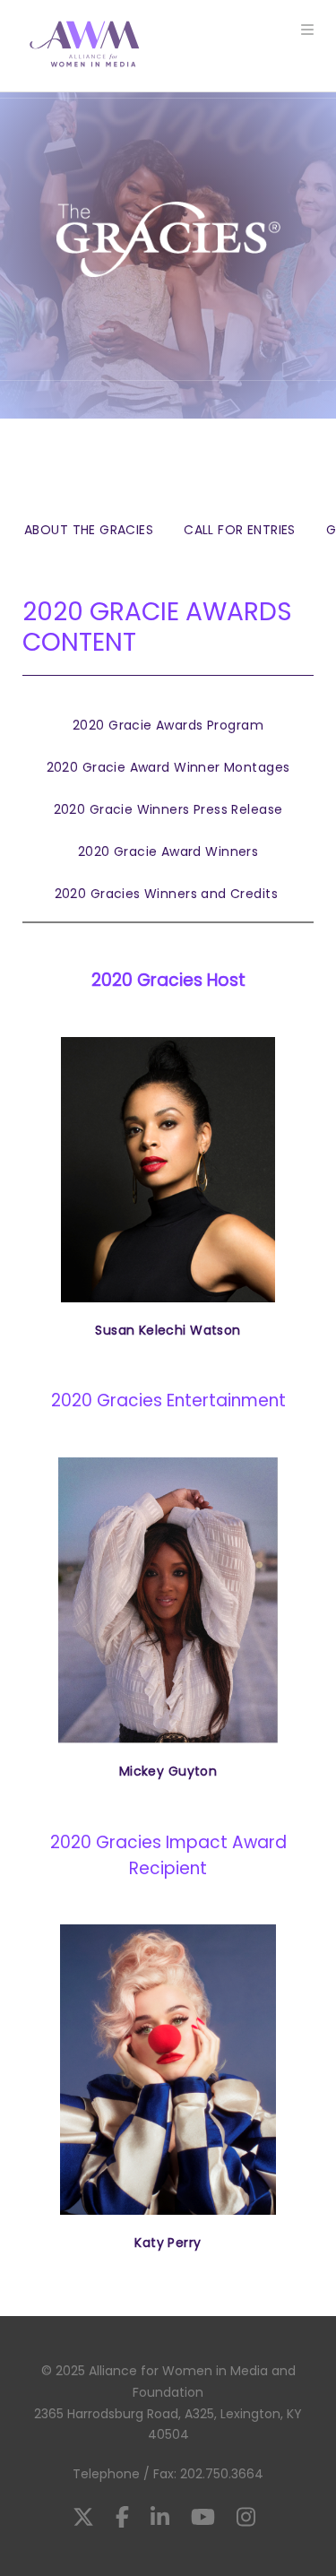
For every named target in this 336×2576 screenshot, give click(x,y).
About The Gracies (89, 530)
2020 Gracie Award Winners (168, 851)
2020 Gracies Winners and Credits (168, 894)
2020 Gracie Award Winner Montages (168, 767)
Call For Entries (240, 530)
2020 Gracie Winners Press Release (168, 809)
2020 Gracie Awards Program (168, 725)
